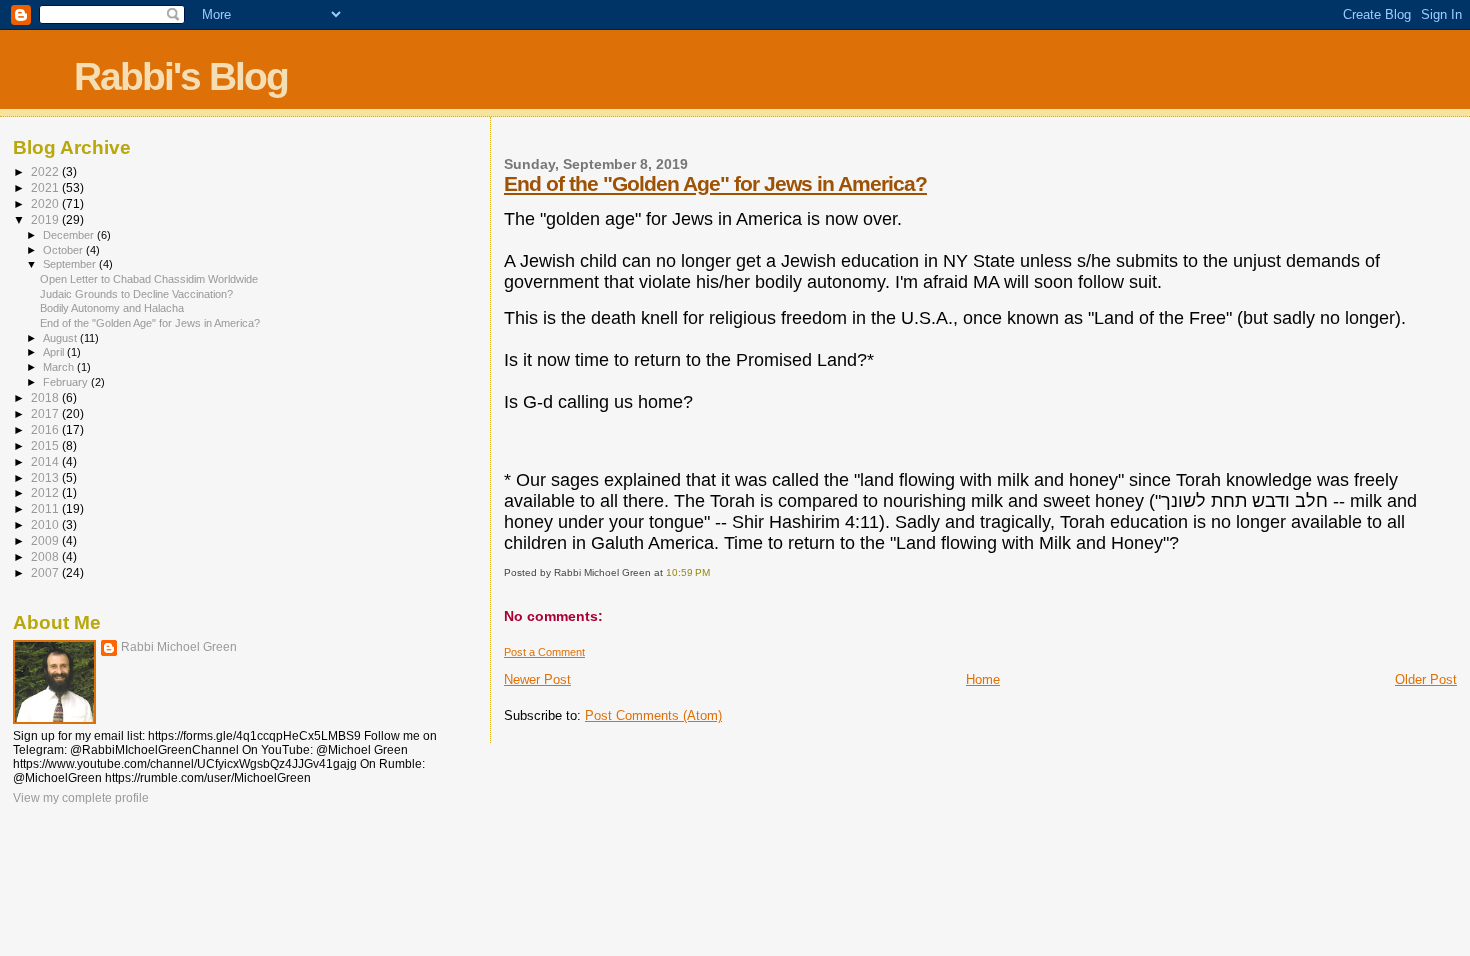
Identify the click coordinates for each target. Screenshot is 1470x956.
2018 (46, 397)
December (70, 235)
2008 (46, 556)
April (55, 352)
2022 (46, 171)
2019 (46, 219)
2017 (46, 413)
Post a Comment (544, 652)
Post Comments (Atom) (653, 715)
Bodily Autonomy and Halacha (112, 308)
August (61, 338)
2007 (46, 572)
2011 (46, 508)
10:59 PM (688, 572)
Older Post (1426, 679)
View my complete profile (81, 798)
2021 (46, 187)
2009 (46, 540)
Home (983, 679)
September (71, 264)
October (64, 250)
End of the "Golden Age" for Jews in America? (715, 183)
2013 (46, 477)
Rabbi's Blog (181, 76)
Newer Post (537, 679)
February (67, 382)
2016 (46, 429)
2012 (46, 492)
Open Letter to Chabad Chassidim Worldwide (149, 279)
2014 (46, 461)
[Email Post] (714, 572)
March (60, 367)
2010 (46, 524)
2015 (46, 445)
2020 (46, 203)
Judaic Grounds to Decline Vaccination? (136, 294)
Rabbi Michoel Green (179, 647)
